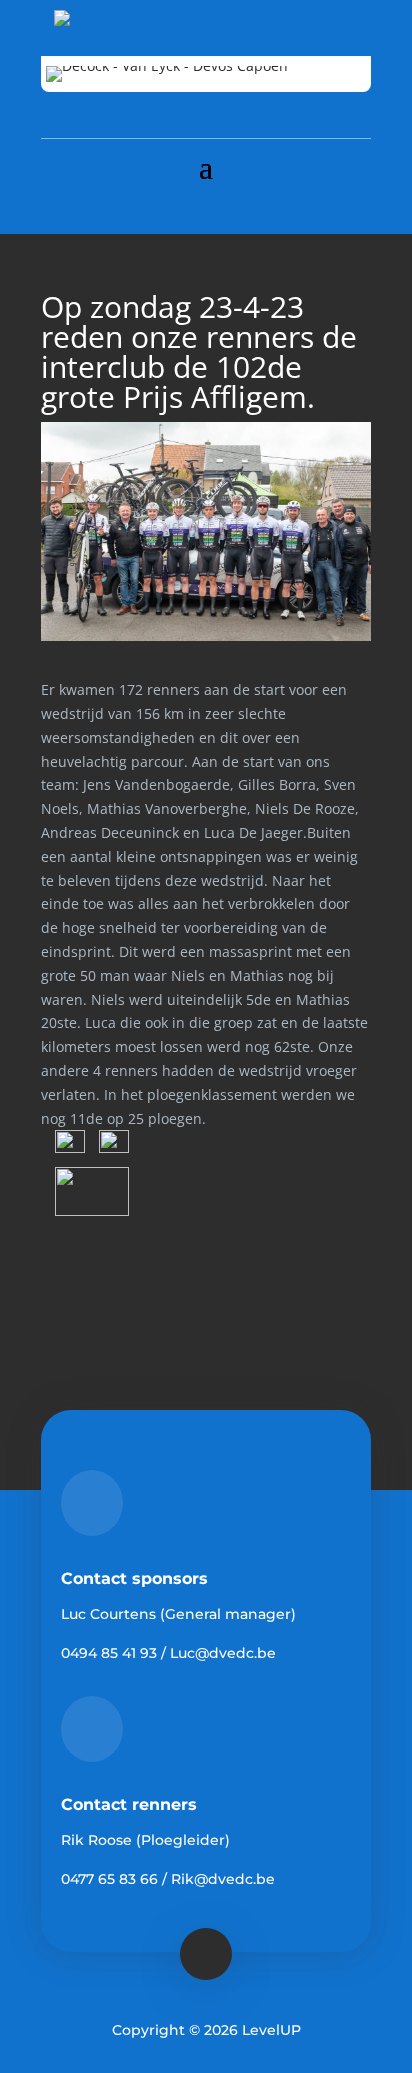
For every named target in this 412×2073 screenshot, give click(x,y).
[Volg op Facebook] (206, 206)
